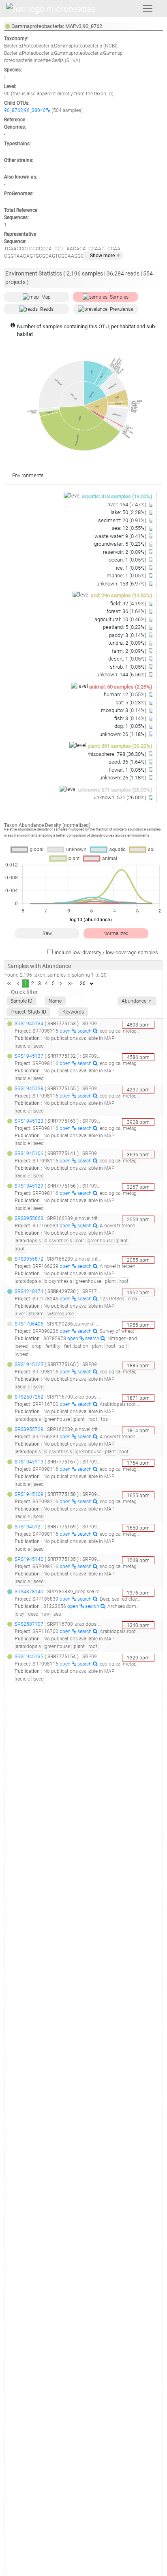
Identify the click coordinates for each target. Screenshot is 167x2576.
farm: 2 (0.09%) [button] (130, 651)
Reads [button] (47, 309)
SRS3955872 (29, 1259)
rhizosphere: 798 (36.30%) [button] (118, 754)
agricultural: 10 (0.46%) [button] (121, 619)
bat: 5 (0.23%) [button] (132, 703)
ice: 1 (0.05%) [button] (132, 568)
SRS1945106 (29, 1153)
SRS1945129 (29, 1186)
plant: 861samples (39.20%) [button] (120, 746)
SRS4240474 (29, 1291)
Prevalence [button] (121, 309)
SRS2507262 (29, 1397)
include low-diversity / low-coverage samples (106, 952)
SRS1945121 (29, 1527)
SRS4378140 (29, 1592)
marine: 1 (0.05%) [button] (127, 576)
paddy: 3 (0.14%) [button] (128, 635)
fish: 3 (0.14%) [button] (131, 718)
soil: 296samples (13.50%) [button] (122, 595)
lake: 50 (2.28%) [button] (129, 512)
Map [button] (46, 297)
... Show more (103, 256)
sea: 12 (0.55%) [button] (130, 528)
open (66, 1031)
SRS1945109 (29, 1494)
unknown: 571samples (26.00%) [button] (115, 790)
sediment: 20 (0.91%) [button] (123, 520)
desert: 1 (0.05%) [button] (128, 659)
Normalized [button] (116, 934)
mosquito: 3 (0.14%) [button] (124, 710)
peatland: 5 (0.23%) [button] (125, 627)
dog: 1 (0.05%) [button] (131, 726)
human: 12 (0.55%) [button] (126, 694)
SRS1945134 (29, 1024)
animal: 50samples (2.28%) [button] (121, 687)
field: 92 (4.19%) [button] (129, 604)
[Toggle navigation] (148, 9)
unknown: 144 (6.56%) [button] (122, 675)
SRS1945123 (29, 1121)
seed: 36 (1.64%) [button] (128, 762)
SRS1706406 (29, 1324)
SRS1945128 (29, 1089)
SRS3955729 (29, 1429)
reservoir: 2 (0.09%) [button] (125, 552)
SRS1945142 (29, 1559)
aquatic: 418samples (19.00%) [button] (117, 496)
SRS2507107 (29, 1624)
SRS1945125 (29, 1364)
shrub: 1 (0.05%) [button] (129, 667)
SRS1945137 (29, 1056)
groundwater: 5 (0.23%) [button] (121, 544)
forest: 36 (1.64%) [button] (127, 611)
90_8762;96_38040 (25, 110)
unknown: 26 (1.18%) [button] (123, 734)
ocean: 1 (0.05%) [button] (128, 560)
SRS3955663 (29, 1218)
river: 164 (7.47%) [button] (127, 505)
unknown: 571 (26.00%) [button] (121, 797)
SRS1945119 (29, 1462)
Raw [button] (47, 934)
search (85, 1031)
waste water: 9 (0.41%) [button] (121, 536)
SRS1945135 (29, 1657)
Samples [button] (119, 297)
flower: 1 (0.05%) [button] (128, 770)
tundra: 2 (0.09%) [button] (128, 643)
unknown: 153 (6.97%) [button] (122, 584)
